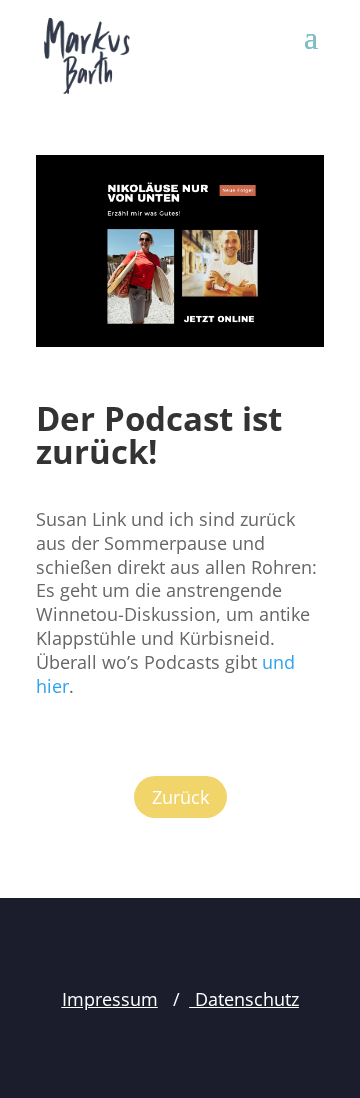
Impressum (110, 999)
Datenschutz (244, 999)
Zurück (180, 797)
